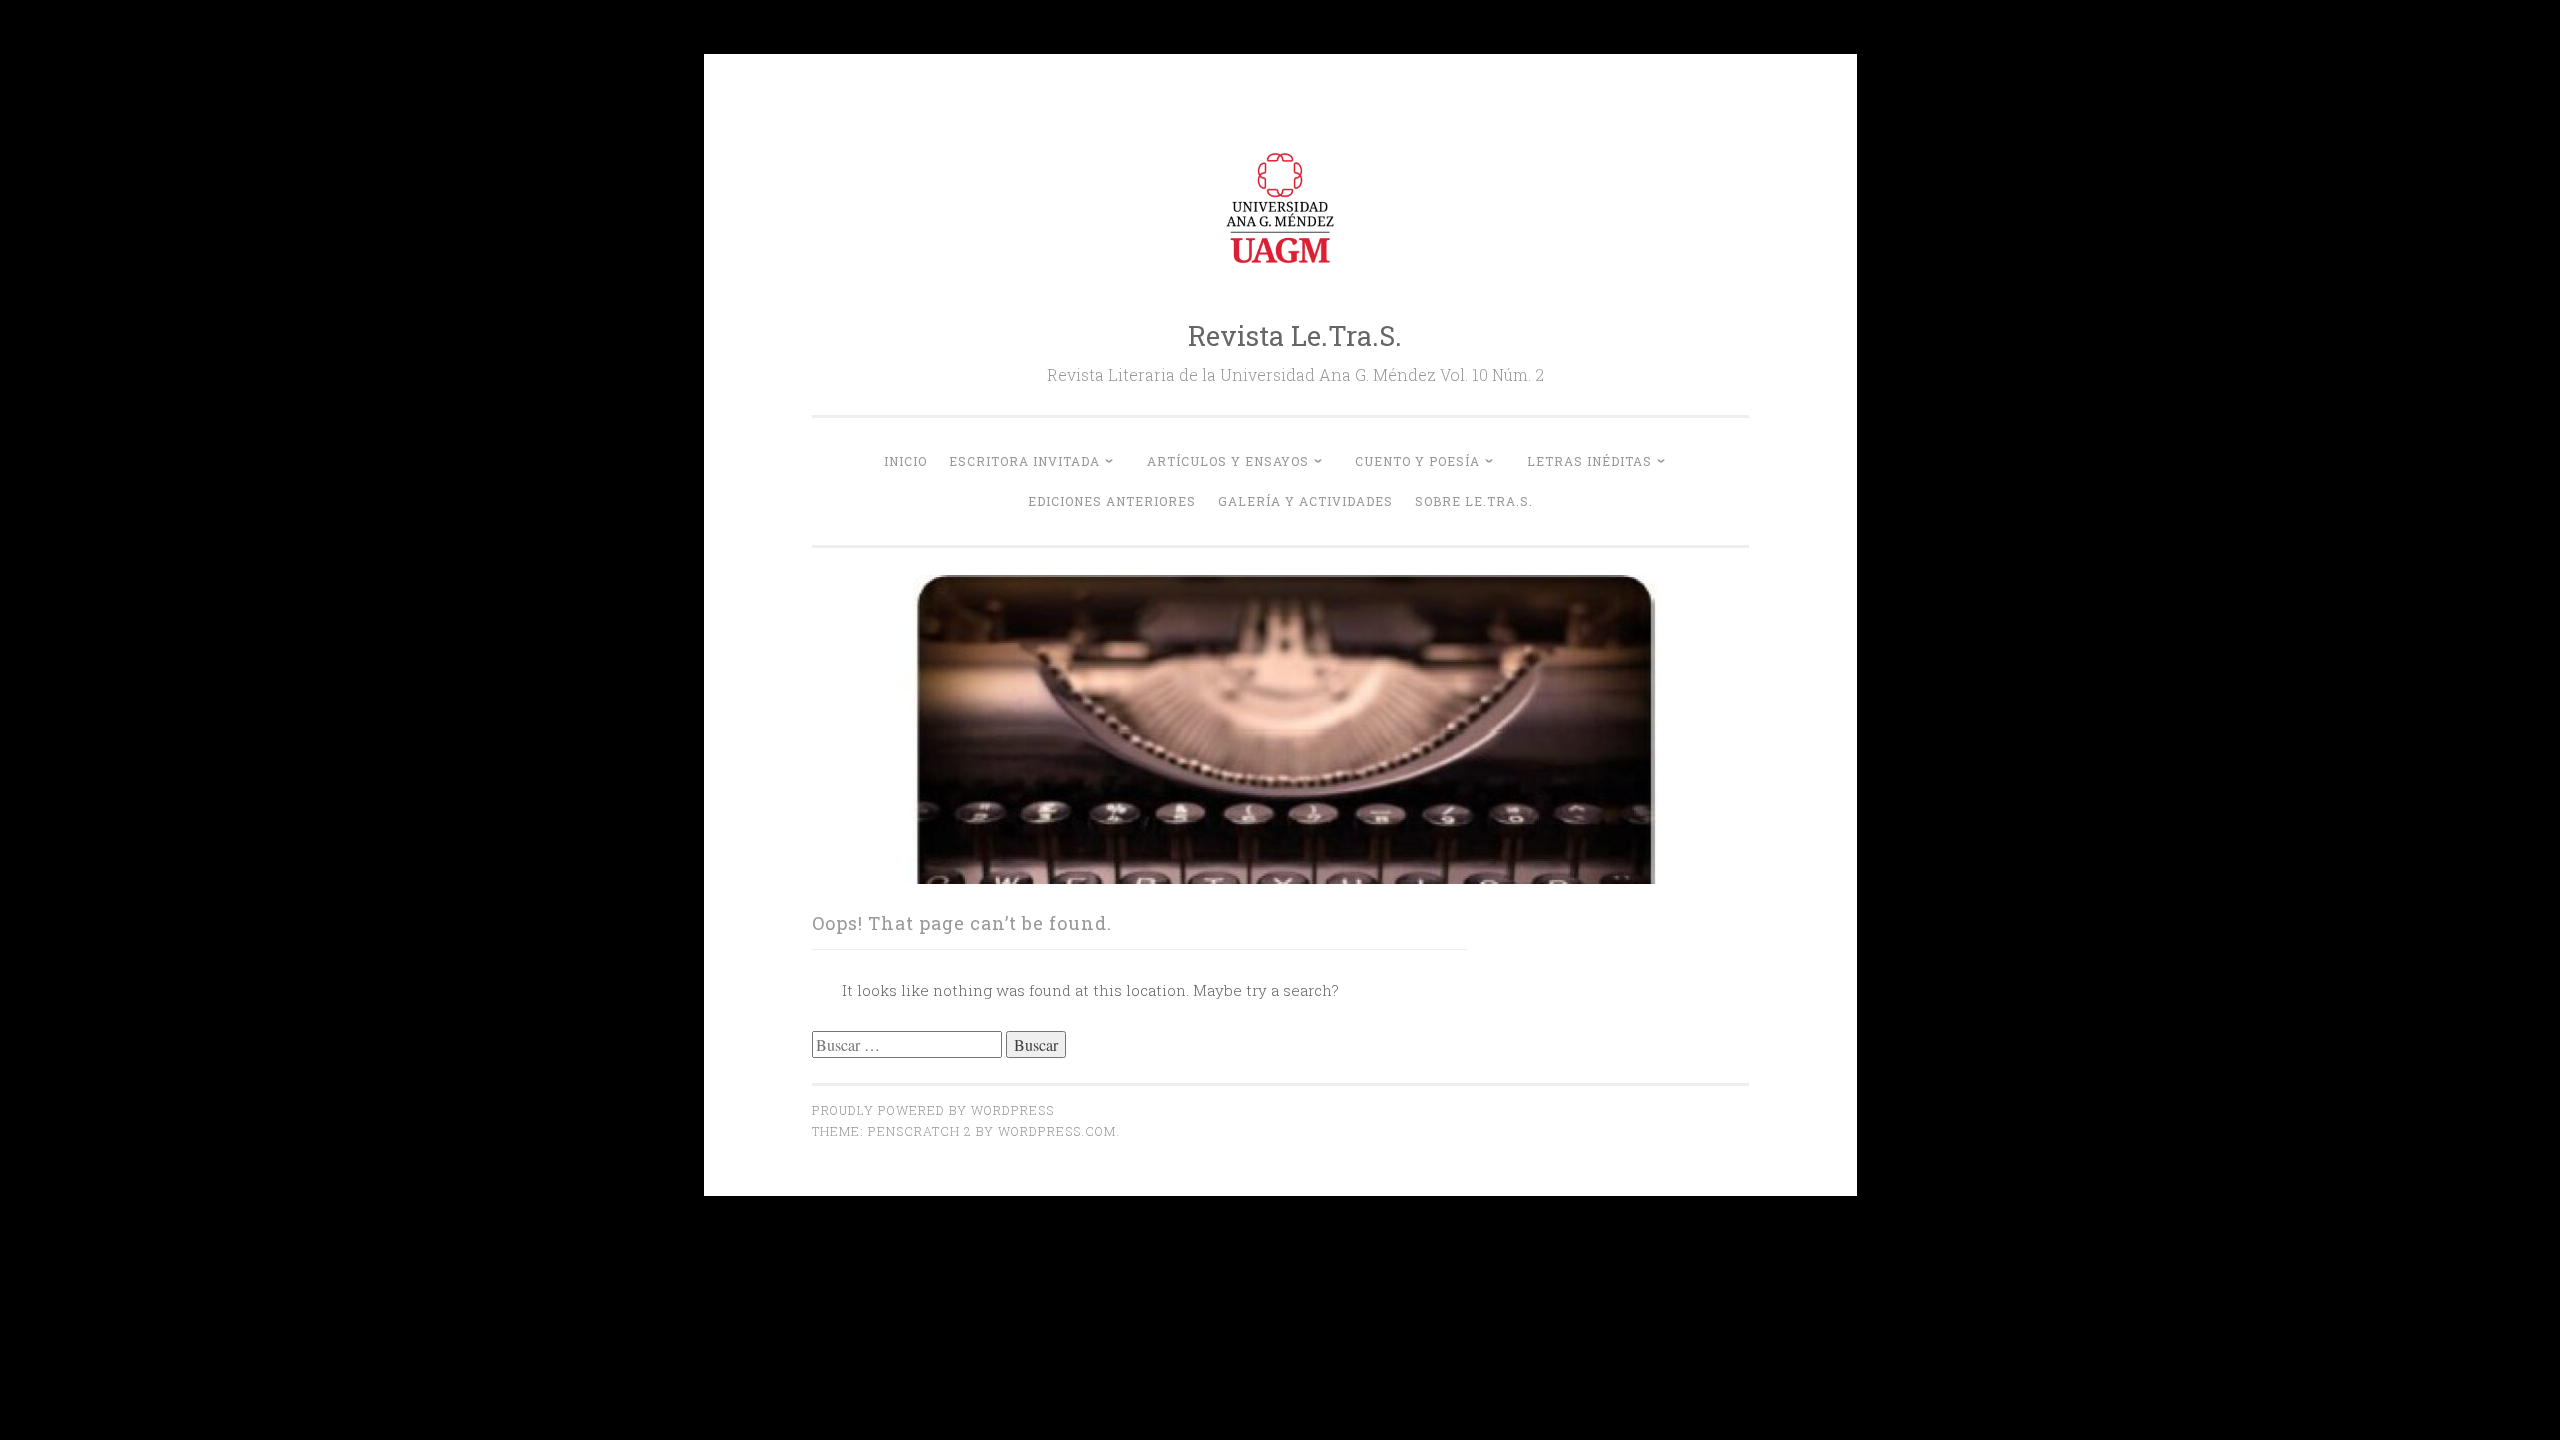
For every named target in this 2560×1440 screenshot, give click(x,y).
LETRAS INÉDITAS (1589, 461)
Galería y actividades (1305, 501)
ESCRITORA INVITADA (1024, 461)
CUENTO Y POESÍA (1417, 461)
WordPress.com (1057, 1131)
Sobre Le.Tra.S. (1474, 501)
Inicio (905, 461)
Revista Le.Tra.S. (1295, 335)
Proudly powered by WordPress (933, 1110)
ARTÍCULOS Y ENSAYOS (1228, 461)
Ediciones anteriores (1112, 501)
